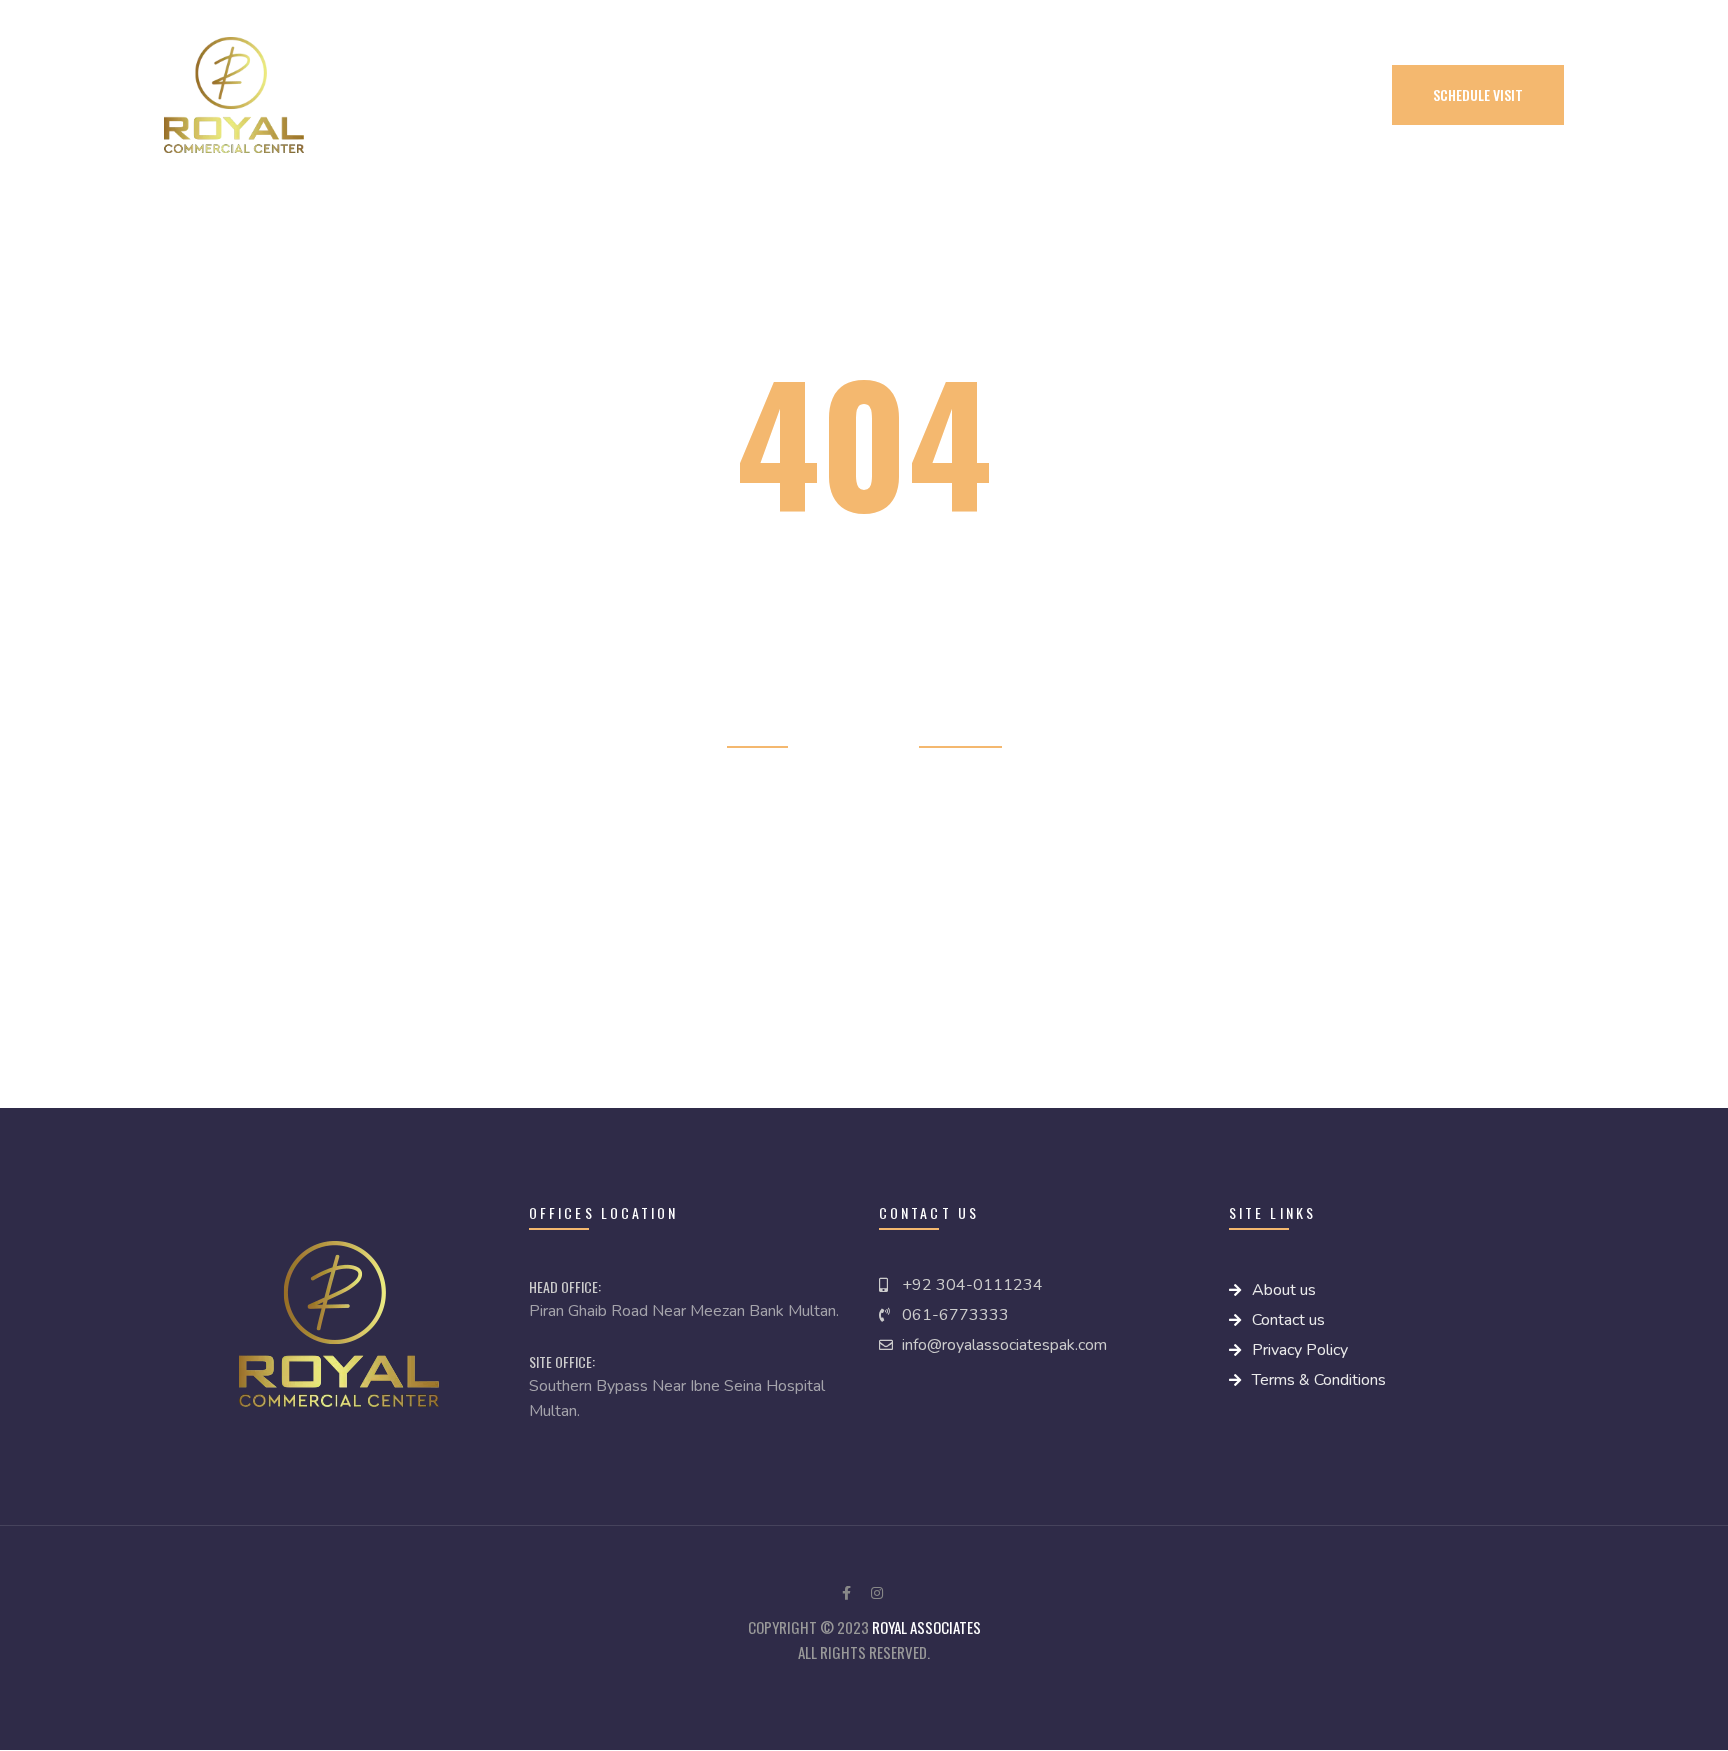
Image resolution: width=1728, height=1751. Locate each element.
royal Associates (926, 1627)
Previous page (960, 732)
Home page (757, 732)
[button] (1478, 95)
